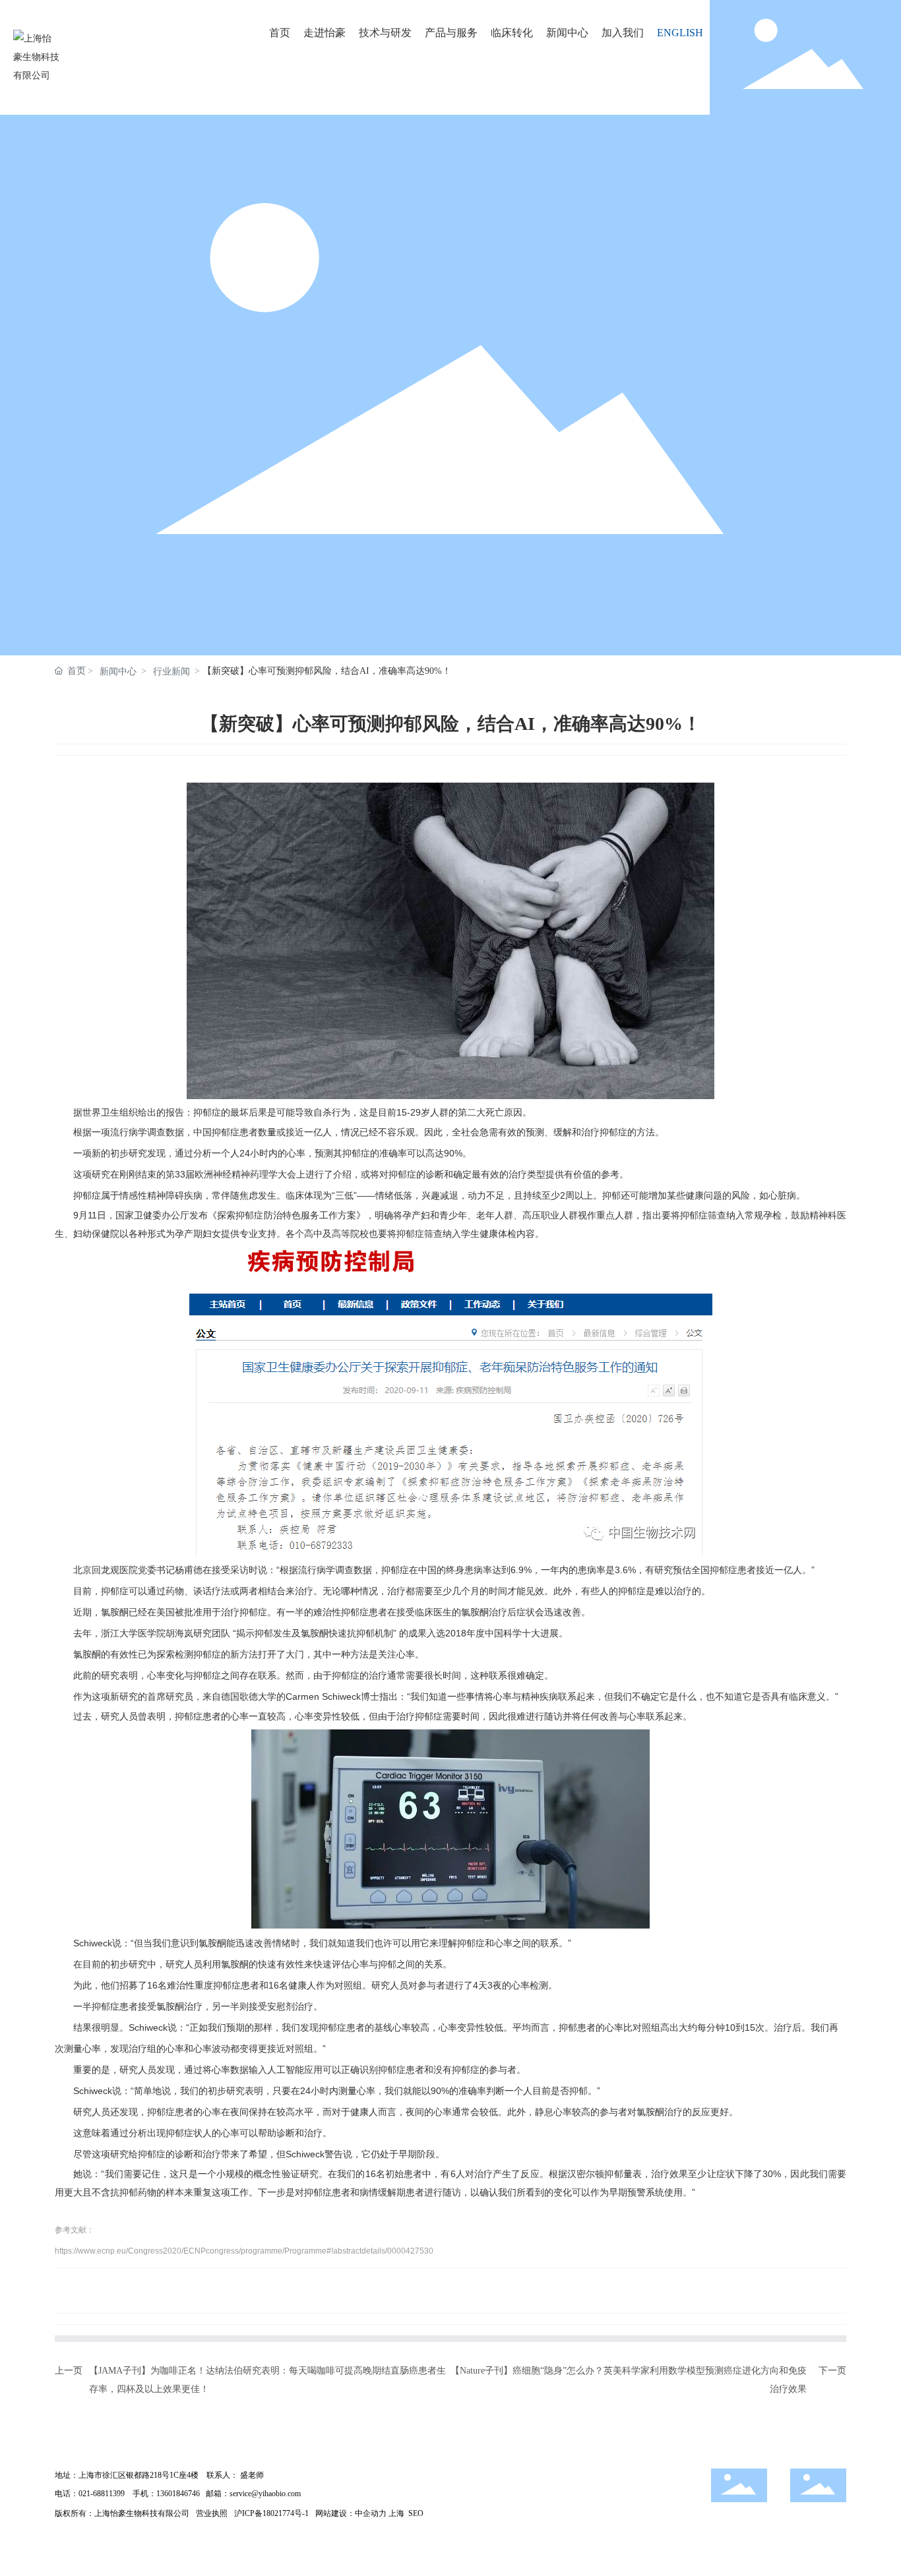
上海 (396, 2513)
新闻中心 (118, 672)
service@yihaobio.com (265, 2494)
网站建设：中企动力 (351, 2513)
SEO (416, 2513)
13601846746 (178, 2494)
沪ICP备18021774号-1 (271, 2513)
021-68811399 (102, 2494)
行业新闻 (171, 672)
